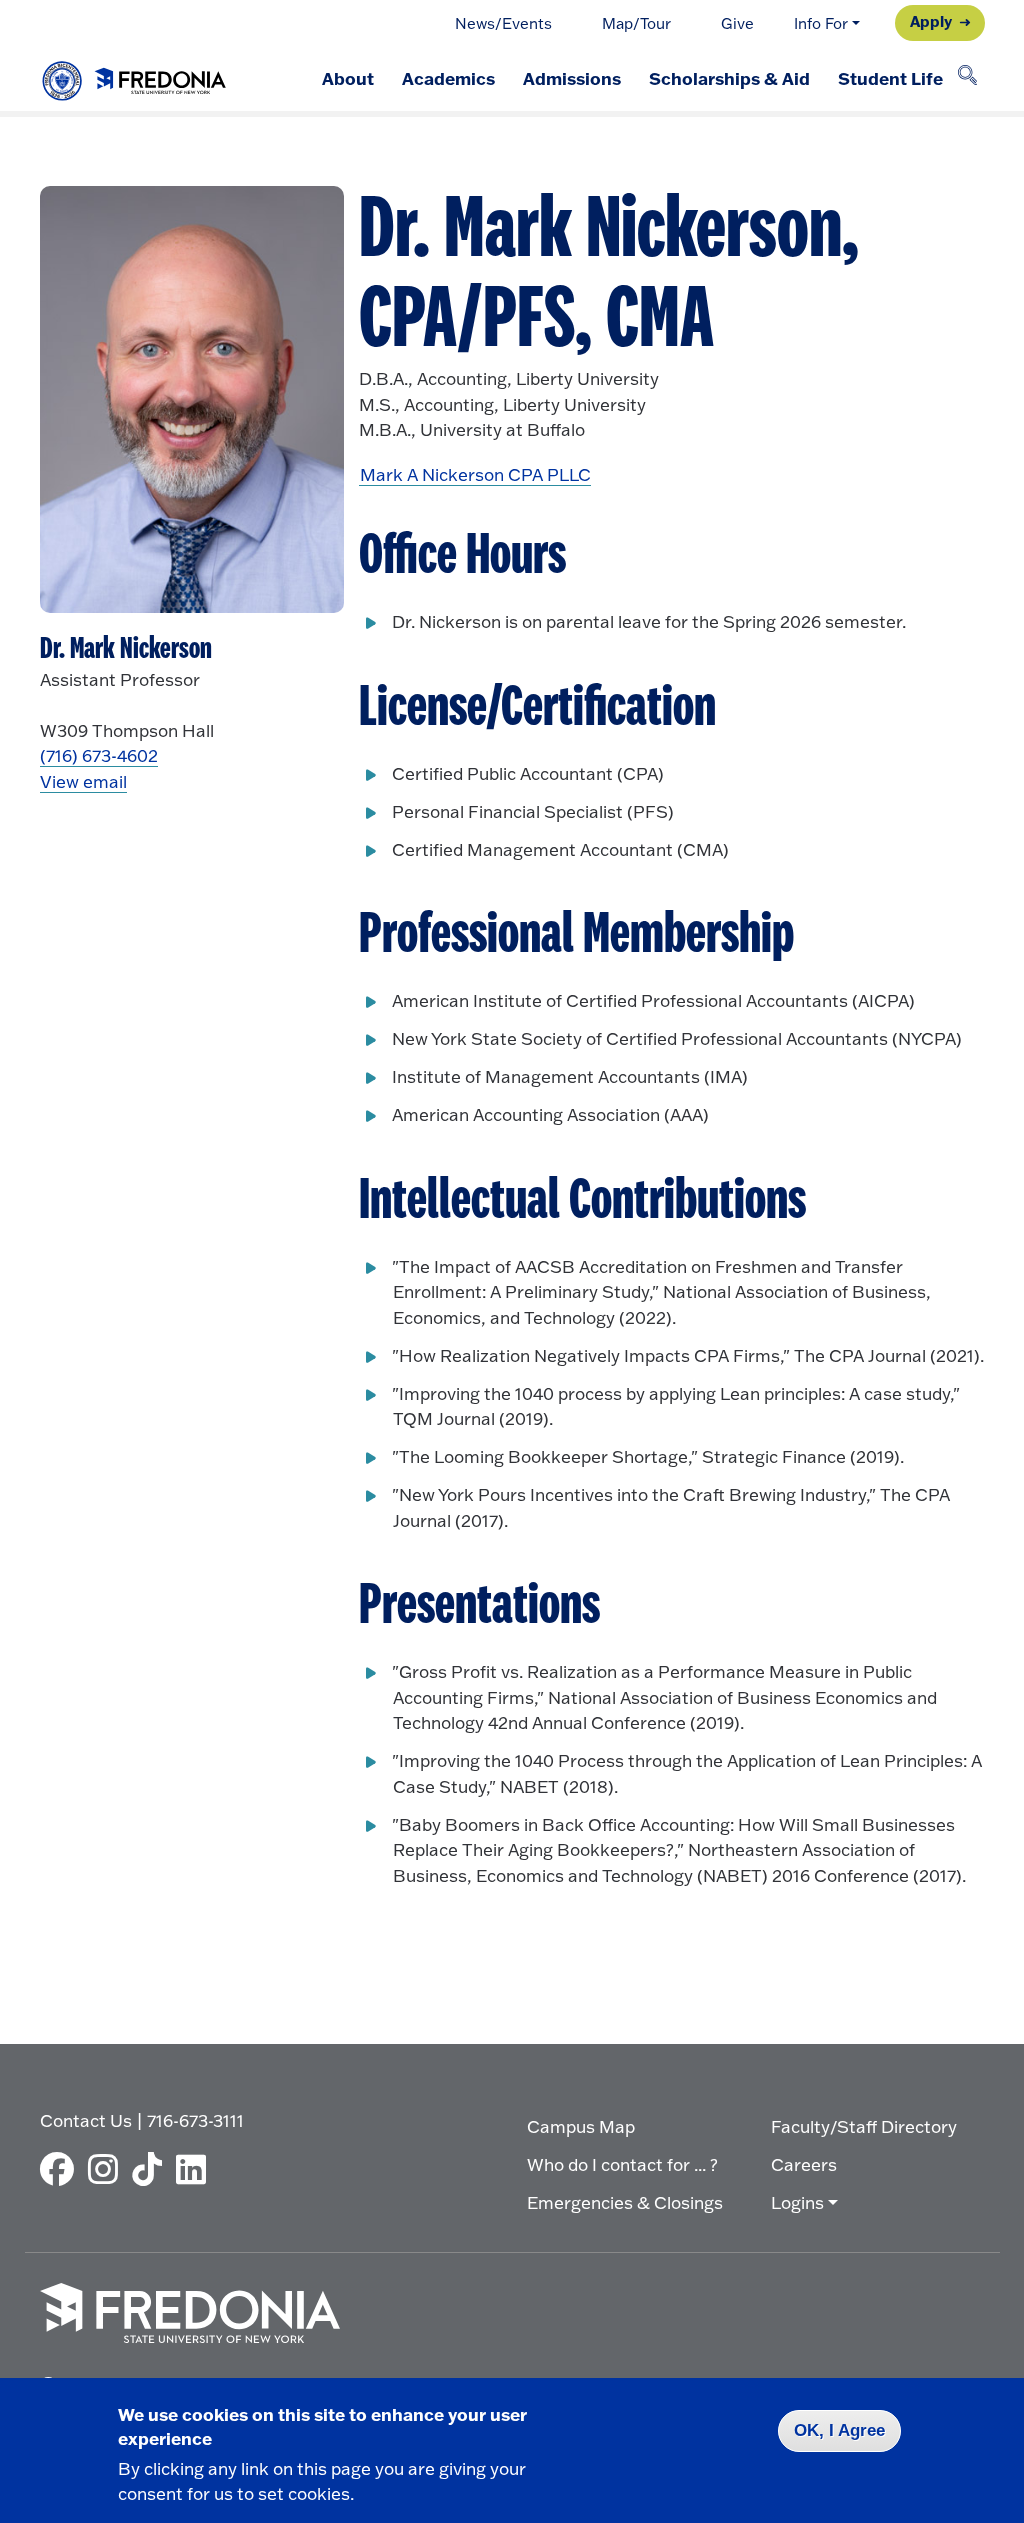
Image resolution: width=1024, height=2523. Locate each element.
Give (737, 23)
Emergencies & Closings (625, 2202)
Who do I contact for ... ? (622, 2164)
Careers (804, 2164)
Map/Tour (636, 23)
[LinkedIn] (196, 2169)
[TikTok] (152, 2169)
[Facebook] (62, 2169)
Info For (821, 23)
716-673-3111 (195, 2120)
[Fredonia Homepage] (135, 76)
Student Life (890, 78)
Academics (448, 78)
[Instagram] (108, 2169)
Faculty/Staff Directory (864, 2126)
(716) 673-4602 (99, 755)
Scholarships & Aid (729, 78)
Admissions (572, 78)
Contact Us (86, 2120)
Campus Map (581, 2126)
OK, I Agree (839, 2430)
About (348, 78)
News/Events (503, 23)
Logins (797, 2202)
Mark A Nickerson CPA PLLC (475, 474)
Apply (931, 21)
